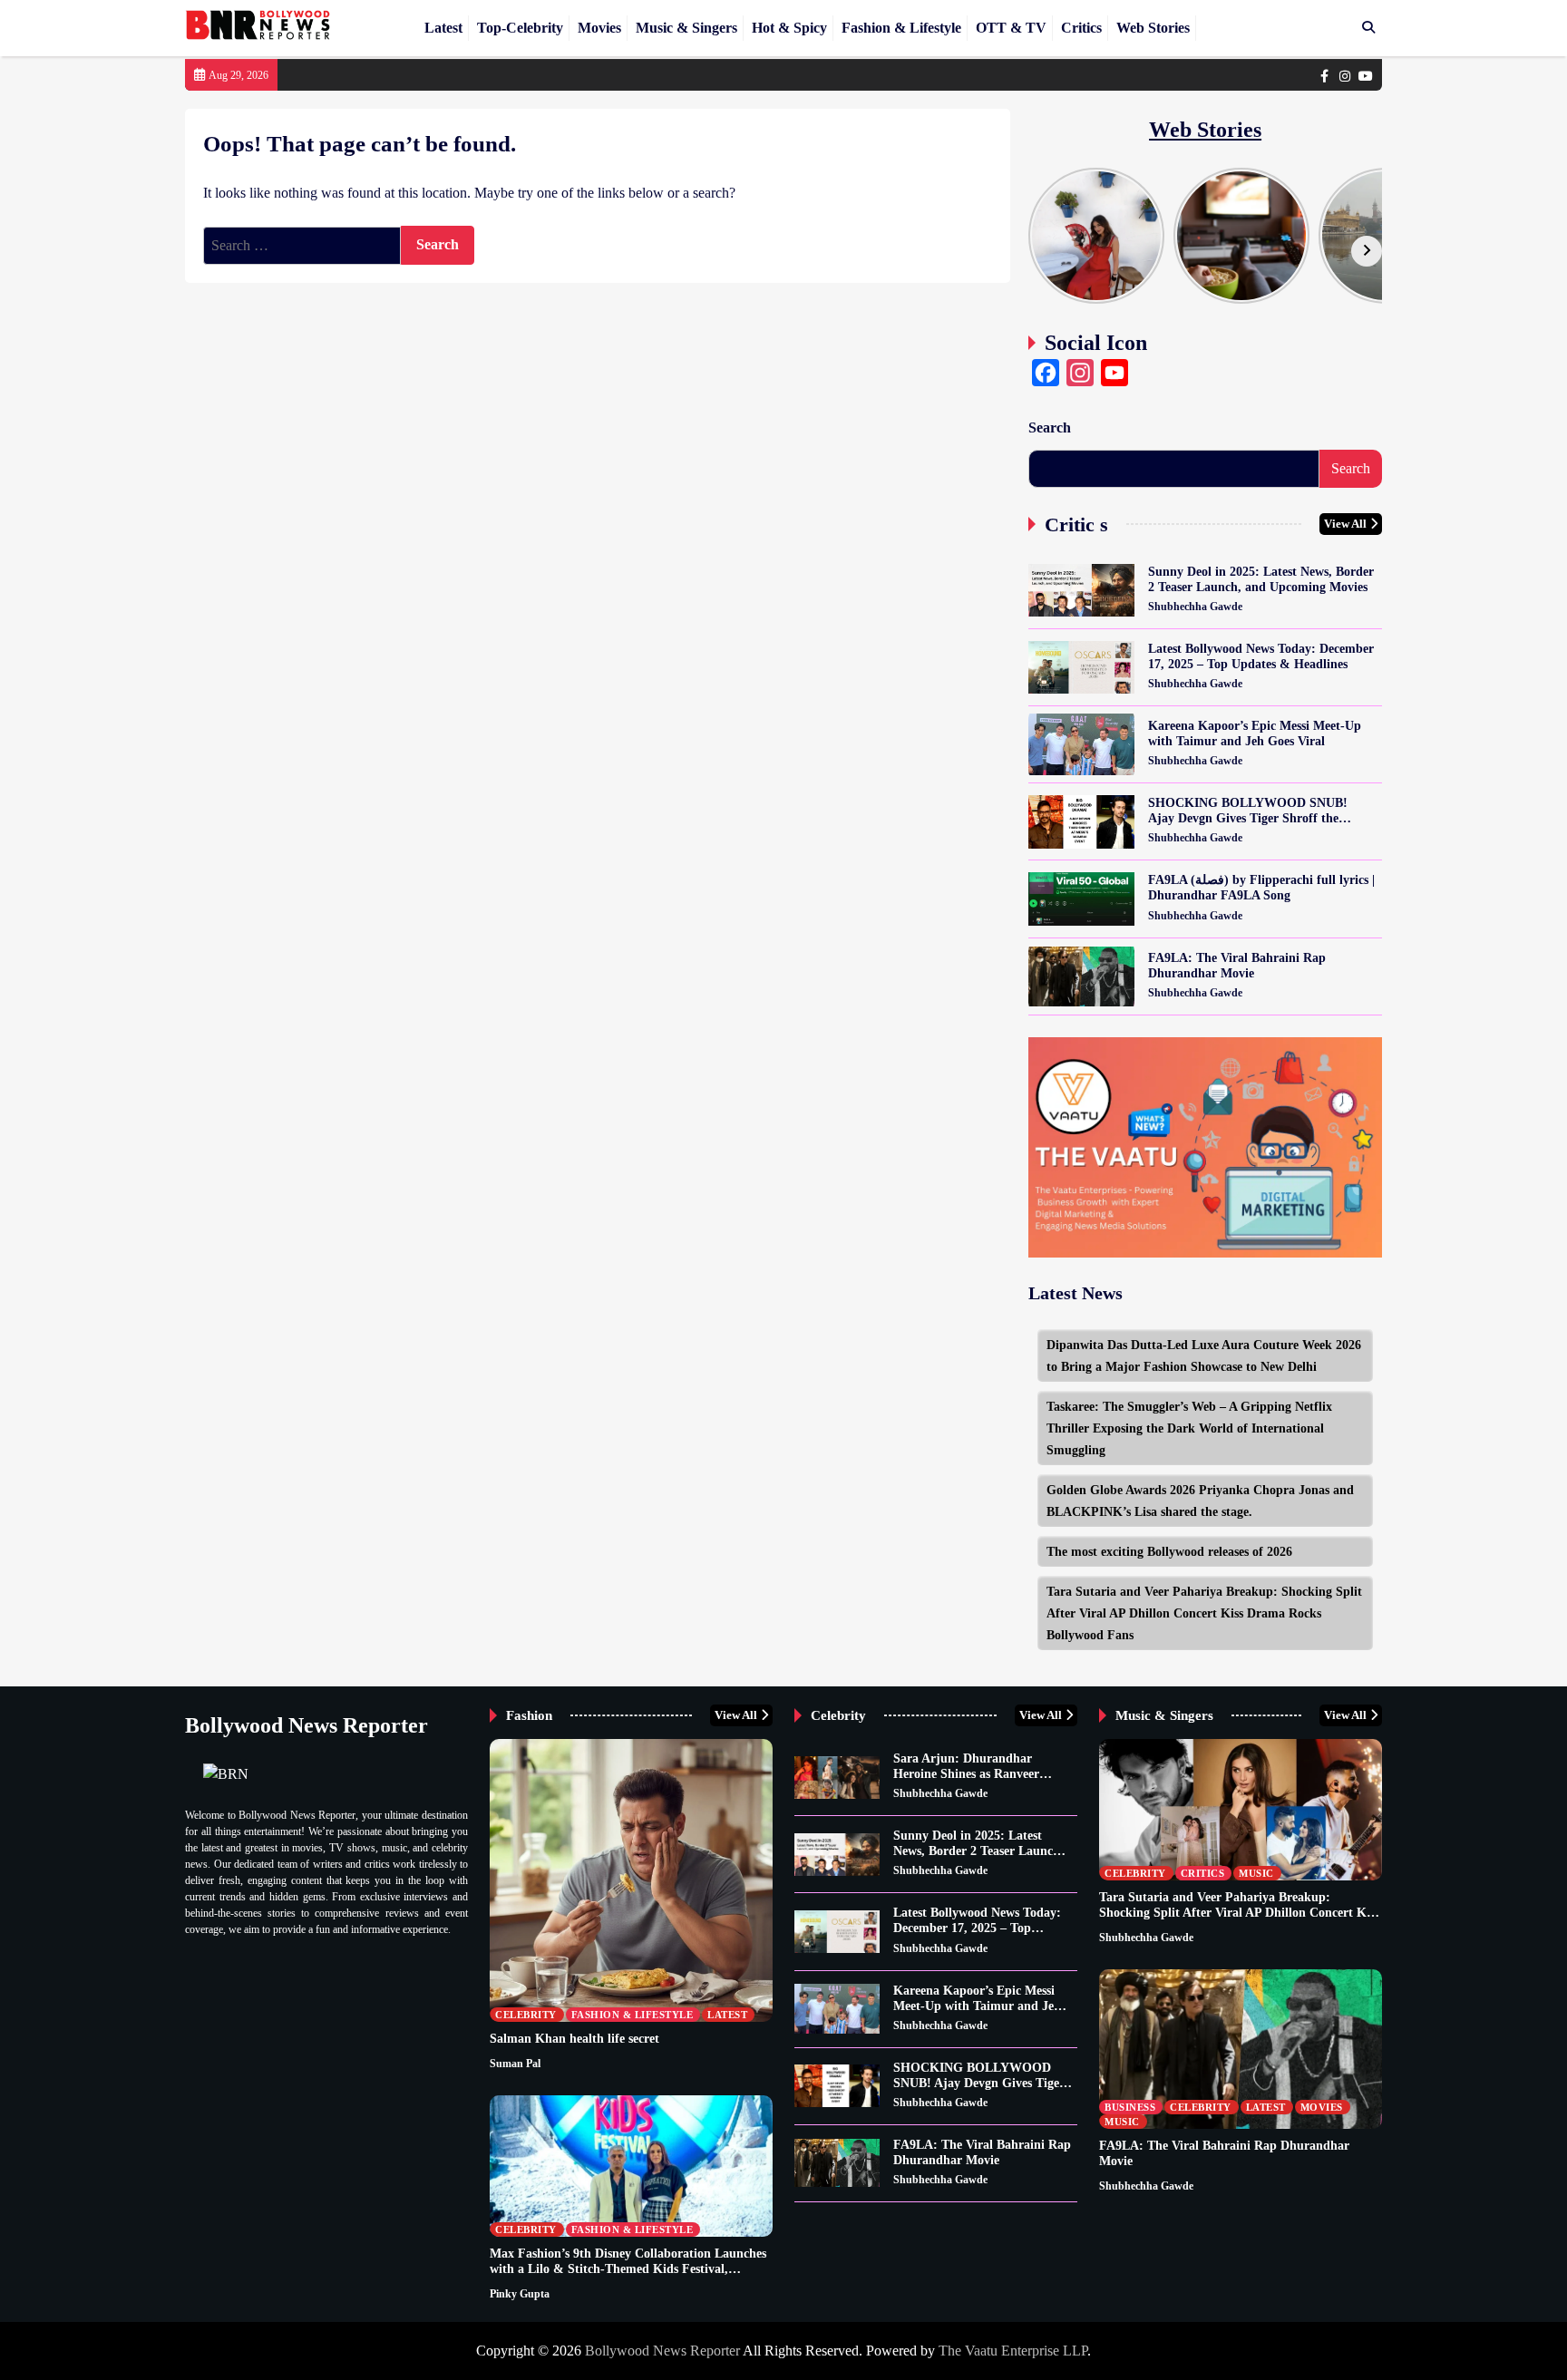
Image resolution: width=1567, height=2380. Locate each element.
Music (1256, 1873)
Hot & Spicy (789, 28)
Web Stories (1153, 28)
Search (1050, 427)
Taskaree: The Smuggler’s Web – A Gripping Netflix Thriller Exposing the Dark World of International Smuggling (1189, 1428)
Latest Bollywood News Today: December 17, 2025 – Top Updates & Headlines (1261, 656)
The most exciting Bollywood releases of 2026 (1169, 1551)
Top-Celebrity (520, 28)
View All (1345, 524)
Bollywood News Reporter (662, 2351)
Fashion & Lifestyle (901, 28)
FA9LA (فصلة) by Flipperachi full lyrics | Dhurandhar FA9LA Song (1261, 887)
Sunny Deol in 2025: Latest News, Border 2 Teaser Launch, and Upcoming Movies (1261, 579)
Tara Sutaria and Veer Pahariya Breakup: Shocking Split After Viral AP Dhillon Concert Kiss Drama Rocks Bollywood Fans (1204, 1613)
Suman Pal (515, 2064)
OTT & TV (1011, 28)
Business (1130, 2107)
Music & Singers (686, 28)
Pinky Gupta (520, 2294)
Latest (443, 28)
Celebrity (526, 2015)
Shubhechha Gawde (1195, 607)
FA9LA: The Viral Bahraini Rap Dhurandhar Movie (1237, 965)
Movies (599, 28)
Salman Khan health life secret (574, 2038)
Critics (1081, 28)
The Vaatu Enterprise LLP (1013, 2351)
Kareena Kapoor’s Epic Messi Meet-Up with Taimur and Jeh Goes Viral (1255, 733)
